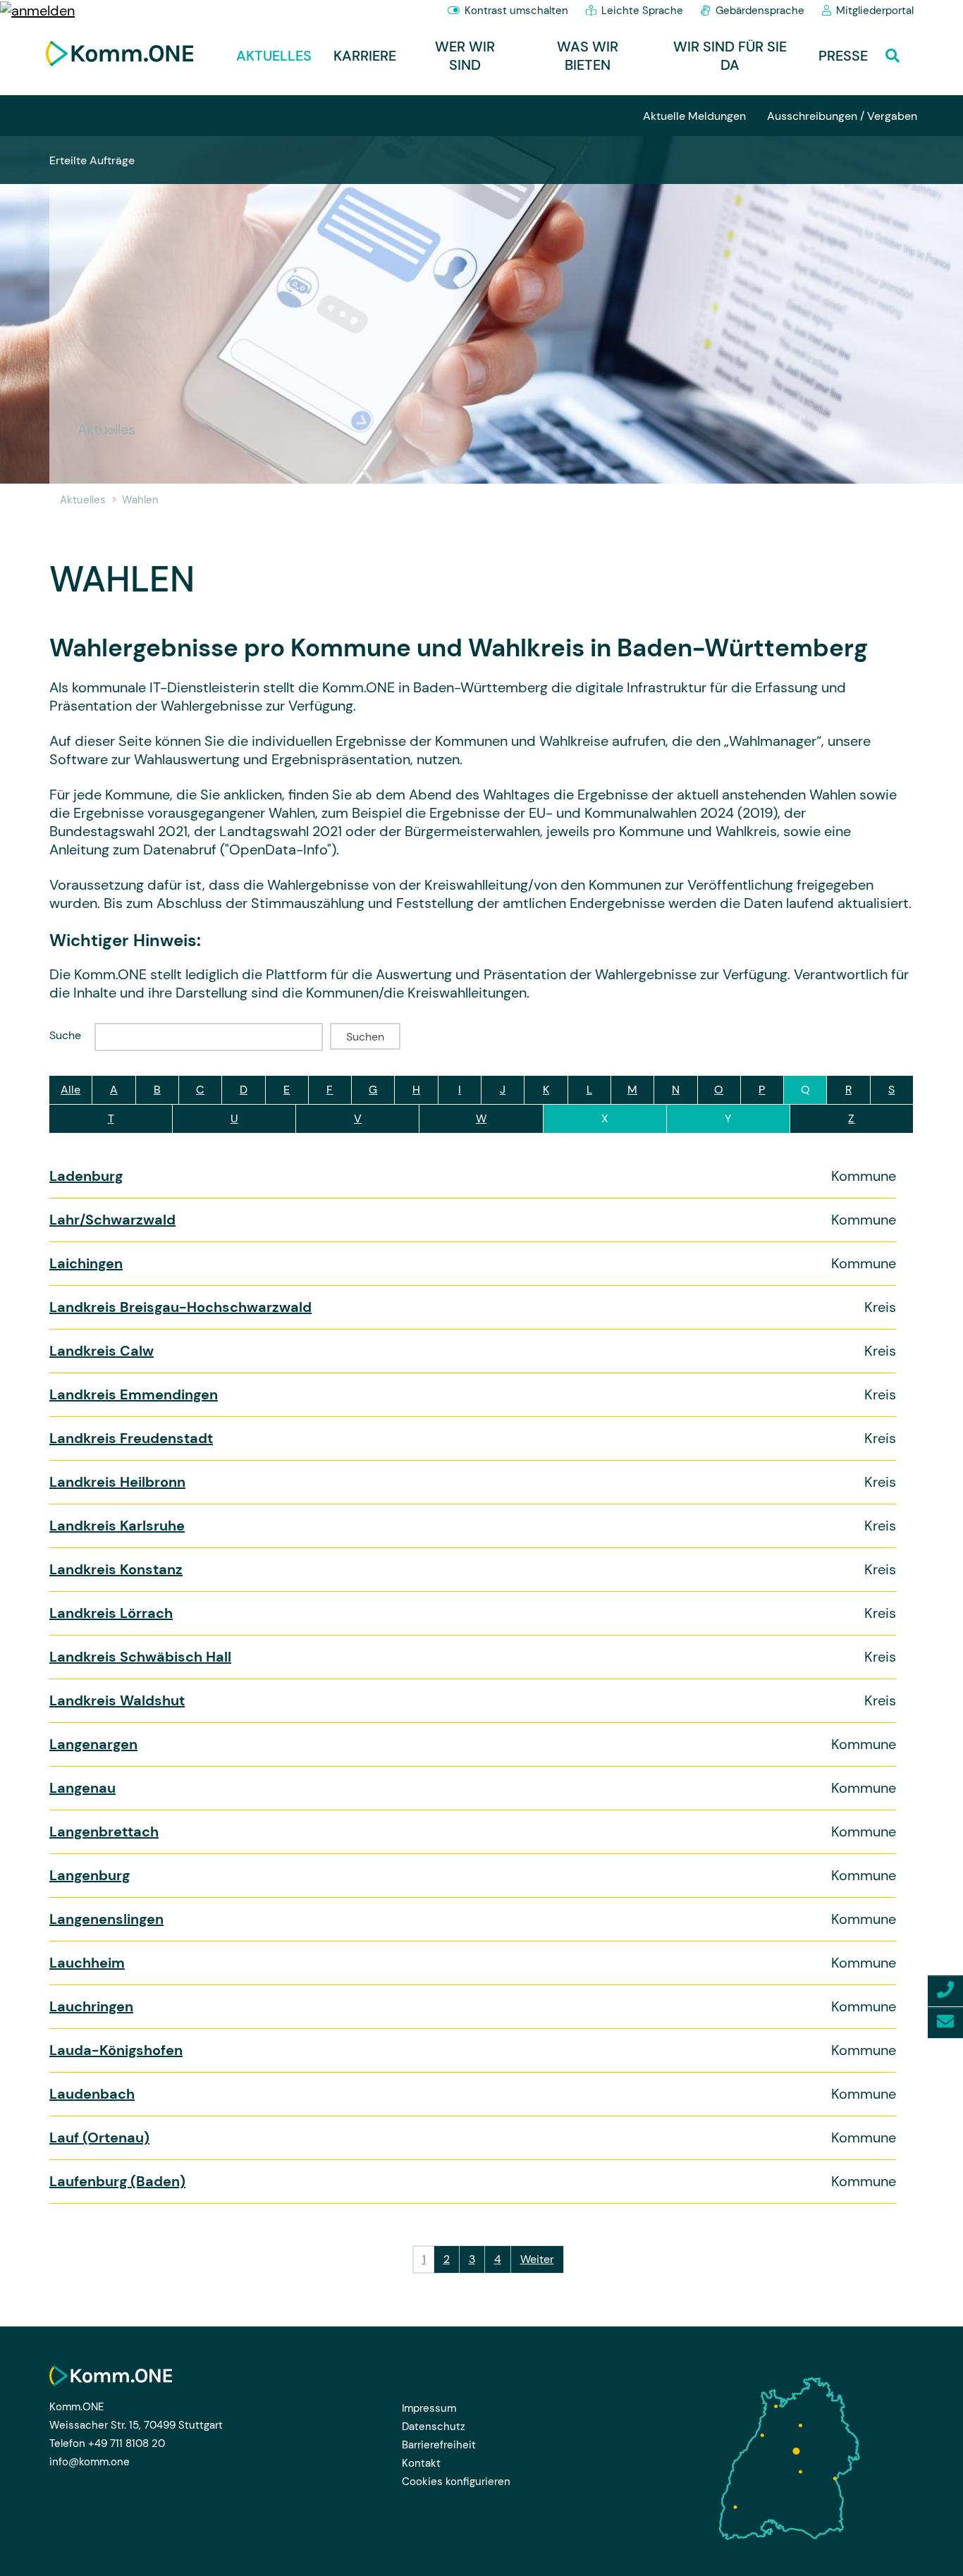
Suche (65, 1035)
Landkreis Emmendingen (134, 1394)
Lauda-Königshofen (116, 2050)
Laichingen (86, 1263)
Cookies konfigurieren (456, 2482)
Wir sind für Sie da (730, 56)
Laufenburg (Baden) (117, 2181)
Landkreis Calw (102, 1351)
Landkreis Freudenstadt (131, 1438)
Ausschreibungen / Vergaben (842, 116)
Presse (843, 56)
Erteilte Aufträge (92, 160)
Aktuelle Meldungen (694, 116)
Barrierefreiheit (439, 2445)
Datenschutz (434, 2427)
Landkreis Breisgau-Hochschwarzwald (180, 1307)
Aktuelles (274, 56)
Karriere (365, 56)
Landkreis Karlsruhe (117, 1526)
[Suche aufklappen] (896, 52)
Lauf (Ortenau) (99, 2138)
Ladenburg (86, 1176)
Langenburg (90, 1875)
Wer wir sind (465, 56)
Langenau (82, 1788)
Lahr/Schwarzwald (112, 1220)
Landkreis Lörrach (111, 1613)
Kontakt (421, 2463)
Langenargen (93, 1744)
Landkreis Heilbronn (117, 1482)
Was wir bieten (588, 56)
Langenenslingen (106, 1919)
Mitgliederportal (875, 11)
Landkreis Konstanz (116, 1569)
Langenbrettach (104, 1832)
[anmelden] (37, 9)
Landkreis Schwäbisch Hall (140, 1657)
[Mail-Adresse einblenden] (945, 2023)
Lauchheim (87, 1963)
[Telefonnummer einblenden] (945, 1991)
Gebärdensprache (760, 11)
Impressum (429, 2408)
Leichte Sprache (642, 11)
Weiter (537, 2259)
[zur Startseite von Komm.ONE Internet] (119, 54)
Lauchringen (91, 2006)
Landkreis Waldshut (117, 1700)
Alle (70, 1090)
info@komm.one (90, 2462)
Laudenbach (92, 2094)
